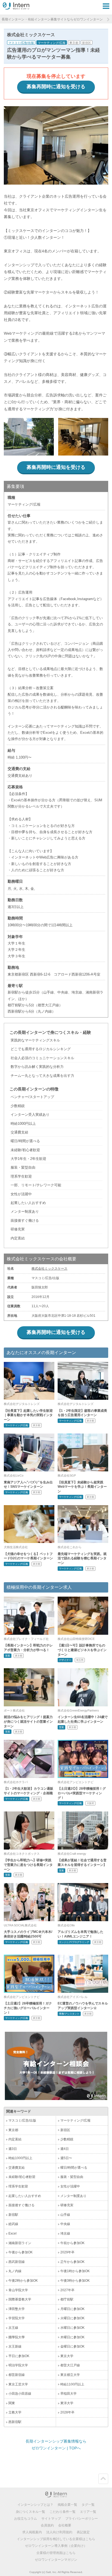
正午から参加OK (72, 2262)
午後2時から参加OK (23, 2281)
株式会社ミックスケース (49, 1269)
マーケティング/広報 (52, 43)
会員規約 (47, 2525)
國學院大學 (17, 2337)
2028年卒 (67, 2412)
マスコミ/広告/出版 (21, 43)
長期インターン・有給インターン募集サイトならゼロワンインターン (52, 19)
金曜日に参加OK (72, 2346)
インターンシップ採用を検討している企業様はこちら (56, 2539)
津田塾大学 (17, 2309)
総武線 (13, 2224)
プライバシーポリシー (82, 2519)
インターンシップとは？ (35, 2505)
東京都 (74, 43)
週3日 (13, 2149)
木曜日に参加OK (72, 2337)
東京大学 (67, 2356)
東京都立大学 (70, 2375)
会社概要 (65, 2525)
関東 (12, 2403)
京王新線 (15, 2346)
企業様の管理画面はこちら (56, 2553)
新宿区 (87, 43)
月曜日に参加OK (72, 2309)
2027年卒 (67, 2290)
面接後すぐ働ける (21, 2205)
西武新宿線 (17, 2262)
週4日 (65, 2149)
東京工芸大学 (18, 2384)
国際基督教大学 (20, 2299)
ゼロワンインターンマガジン (56, 2560)
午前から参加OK (72, 2243)
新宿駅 (13, 2215)
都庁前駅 (67, 2299)
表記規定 (83, 2532)
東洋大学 (67, 2403)
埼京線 (65, 2233)
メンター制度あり (73, 2196)
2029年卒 (67, 2252)
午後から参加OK (21, 2252)
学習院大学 (17, 2318)
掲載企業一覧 (67, 2505)
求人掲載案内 (32, 2532)
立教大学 (15, 2412)
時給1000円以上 (20, 2158)
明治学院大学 (18, 2365)
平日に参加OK (19, 2356)
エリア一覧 (88, 2512)
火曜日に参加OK (72, 2318)
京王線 (13, 2328)
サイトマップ (51, 2519)
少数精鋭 (67, 2139)
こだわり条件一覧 (63, 2512)
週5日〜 (66, 2158)
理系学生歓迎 (18, 2186)
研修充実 (67, 2205)
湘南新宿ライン (20, 2243)
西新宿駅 (15, 2422)
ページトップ (103, 2479)
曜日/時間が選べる (74, 2168)
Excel (13, 2233)
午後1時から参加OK (75, 2271)
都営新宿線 (17, 2375)
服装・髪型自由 (72, 2177)
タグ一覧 (88, 2505)
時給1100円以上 (72, 2384)
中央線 (65, 2224)
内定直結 (15, 2139)
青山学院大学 (18, 2290)
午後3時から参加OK (75, 2281)
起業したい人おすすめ (25, 2196)
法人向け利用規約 (59, 2532)
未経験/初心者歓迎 (22, 2177)
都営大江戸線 (70, 2365)
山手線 (65, 2215)
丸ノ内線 (15, 2271)
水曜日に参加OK (72, 2328)
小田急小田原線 (20, 2394)
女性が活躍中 (70, 2186)
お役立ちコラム (26, 2519)
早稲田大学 (69, 2394)
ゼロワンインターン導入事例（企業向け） (56, 2546)
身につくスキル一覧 (30, 2512)
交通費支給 (17, 2168)
